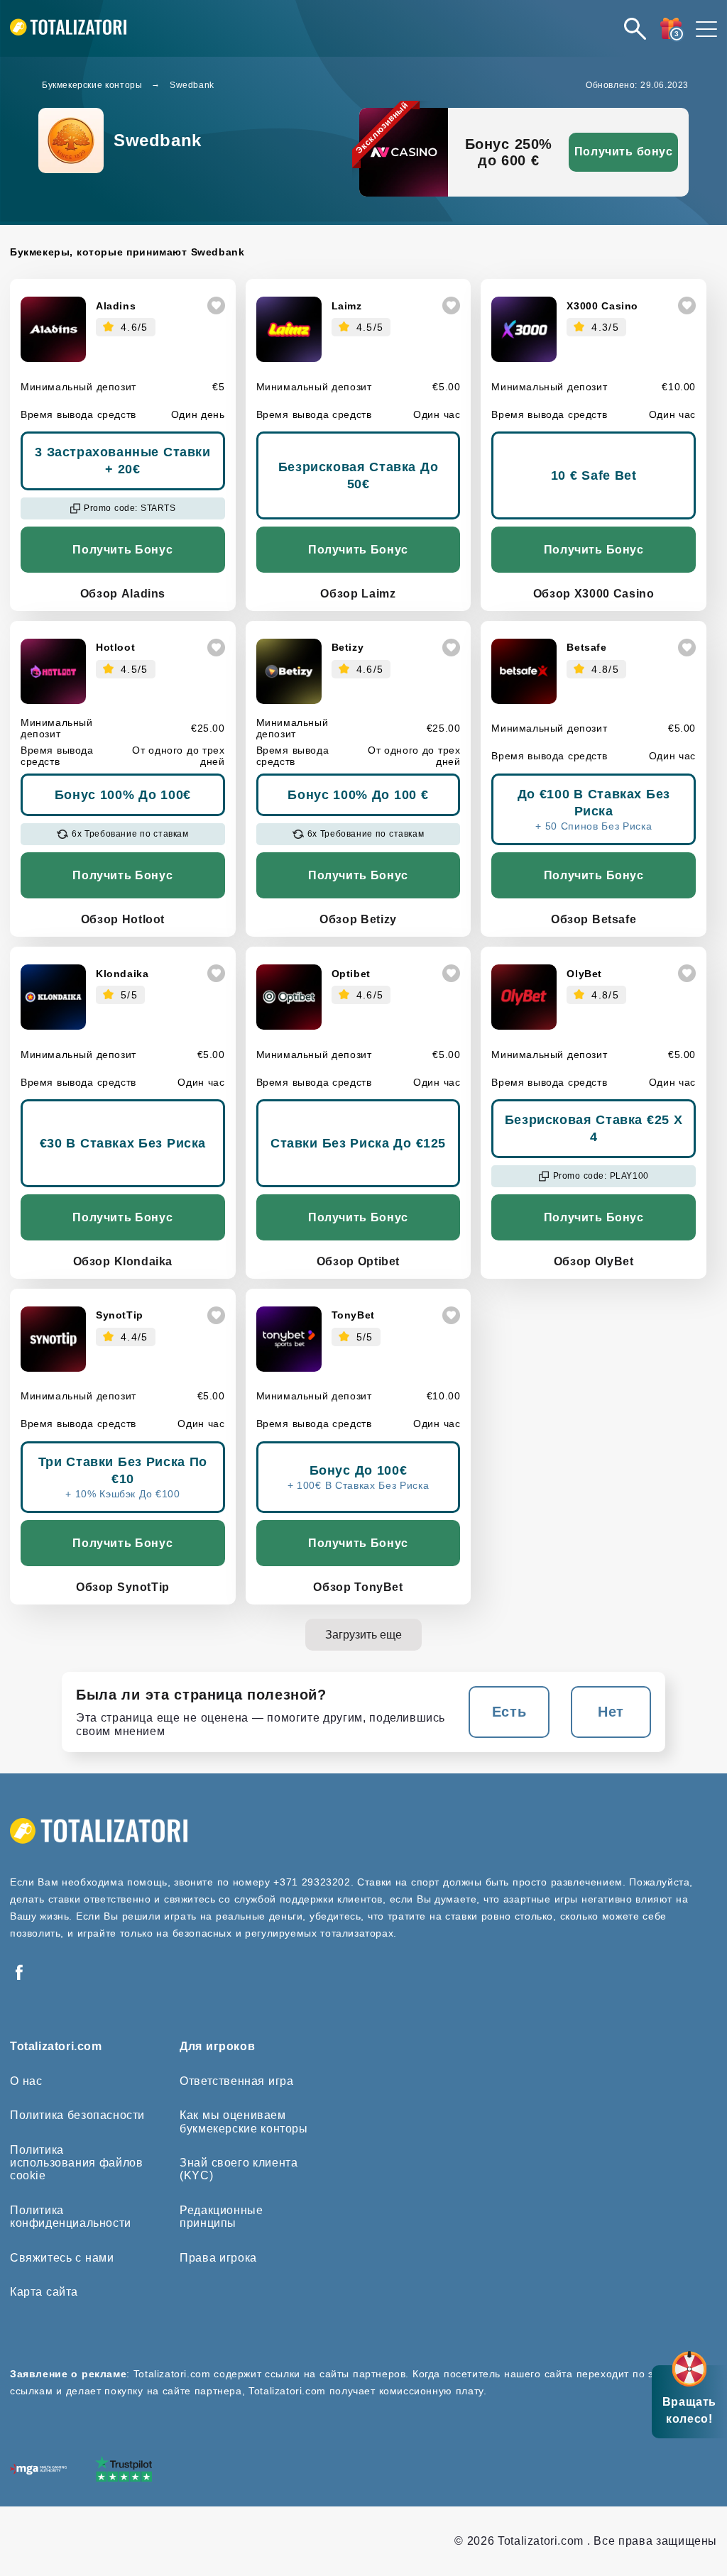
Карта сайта (44, 2292)
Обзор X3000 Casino (594, 594)
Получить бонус (624, 152)
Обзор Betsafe (594, 919)
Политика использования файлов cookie (76, 2163)
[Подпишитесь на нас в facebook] (19, 1973)
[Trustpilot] (124, 2470)
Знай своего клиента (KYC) (239, 2169)
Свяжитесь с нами (62, 2258)
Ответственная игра (236, 2081)
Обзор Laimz (358, 594)
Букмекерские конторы (92, 85)
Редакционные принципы (221, 2217)
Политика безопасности (77, 2115)
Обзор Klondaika (123, 1261)
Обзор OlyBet (594, 1261)
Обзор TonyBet (358, 1587)
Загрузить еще (363, 1635)
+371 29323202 (312, 1882)
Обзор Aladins (123, 594)
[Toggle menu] (706, 28)
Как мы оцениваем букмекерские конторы (244, 2121)
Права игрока (218, 2258)
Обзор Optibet (358, 1261)
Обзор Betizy (358, 919)
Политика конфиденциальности (71, 2217)
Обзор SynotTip (123, 1587)
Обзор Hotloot (123, 919)
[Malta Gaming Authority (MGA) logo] (38, 2471)
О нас (26, 2081)
